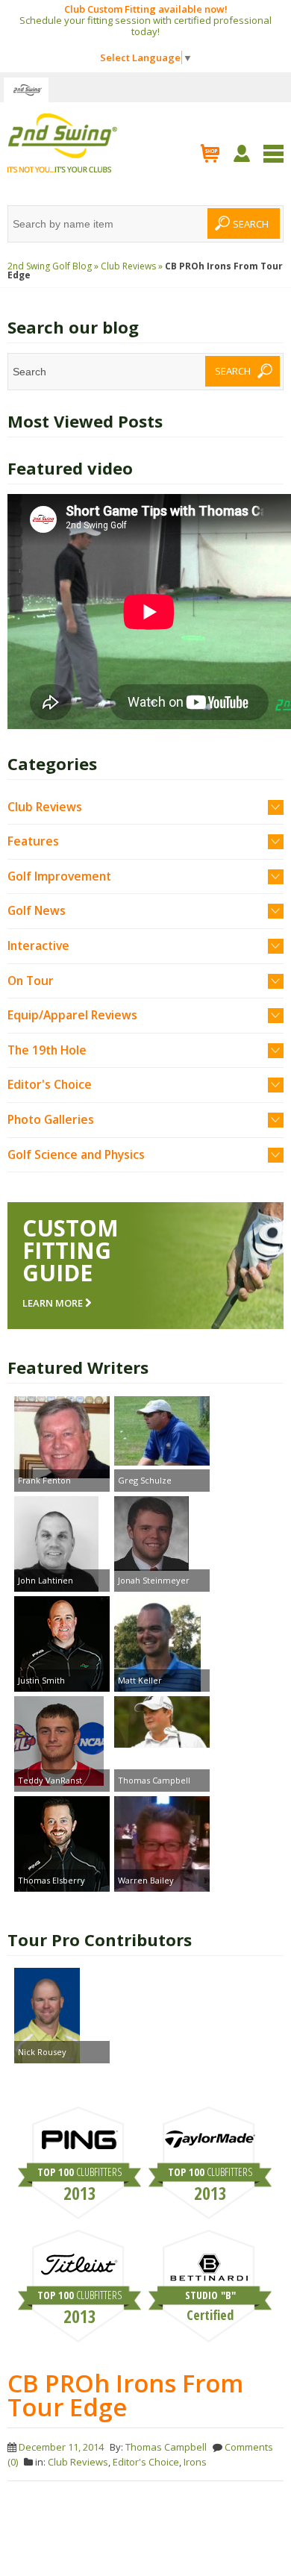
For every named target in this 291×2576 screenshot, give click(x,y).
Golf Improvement (59, 876)
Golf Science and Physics (76, 1154)
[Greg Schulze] (162, 1433)
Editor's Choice (50, 1084)
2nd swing (62, 143)
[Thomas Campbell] (162, 1724)
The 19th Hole (47, 1050)
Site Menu (273, 154)
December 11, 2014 (61, 2447)
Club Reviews (45, 807)
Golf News (37, 910)
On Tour (31, 981)
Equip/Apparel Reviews (72, 1015)
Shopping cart (210, 153)
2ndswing (26, 90)
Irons (195, 2462)
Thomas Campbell (166, 2447)
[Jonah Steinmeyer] (162, 1535)
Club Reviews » (132, 266)
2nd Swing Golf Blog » (53, 266)
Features (33, 841)
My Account (244, 154)
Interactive (38, 945)
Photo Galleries (51, 1119)
